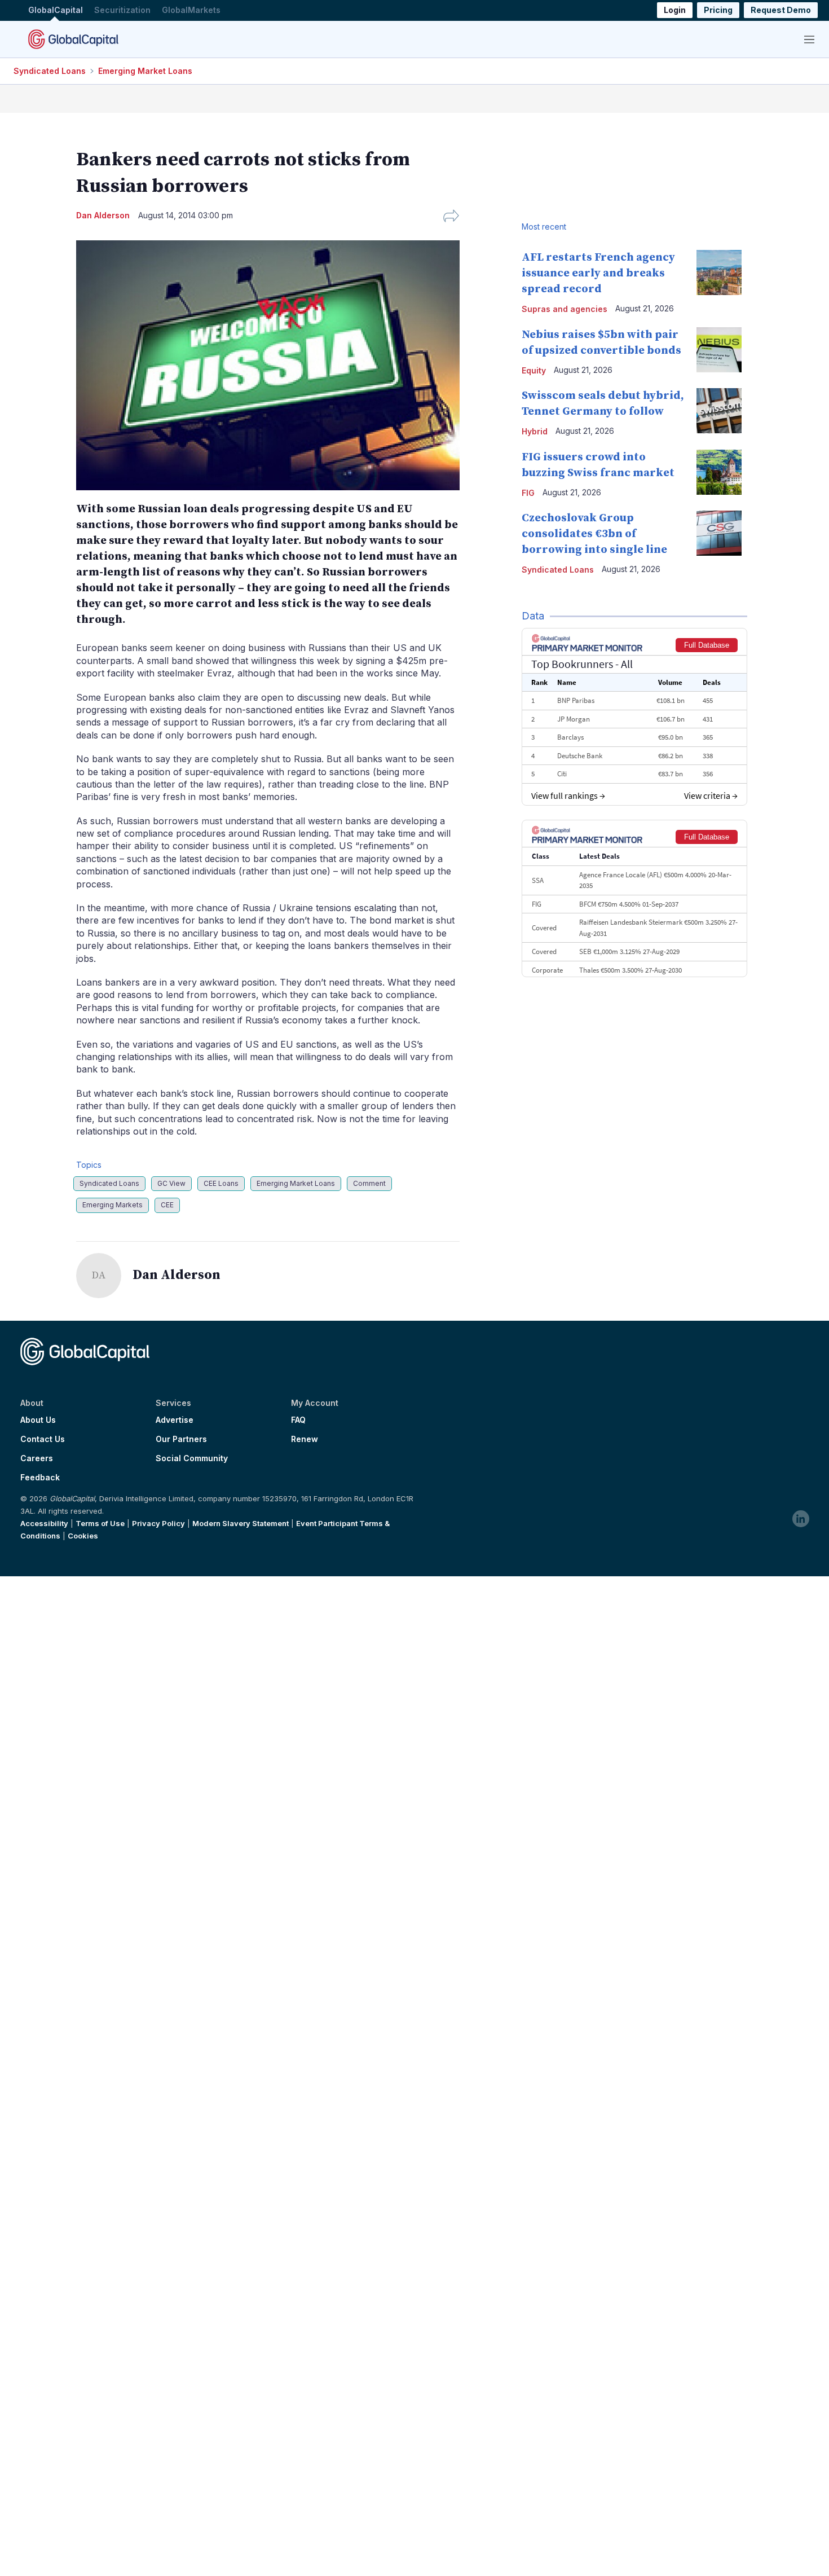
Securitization (122, 10)
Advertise (175, 1420)
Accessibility (44, 1523)
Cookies (83, 1536)
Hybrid (535, 431)
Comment (369, 1183)
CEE (167, 1205)
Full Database (707, 645)
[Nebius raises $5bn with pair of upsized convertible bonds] (719, 350)
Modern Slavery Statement (241, 1523)
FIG (528, 493)
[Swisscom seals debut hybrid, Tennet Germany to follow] (719, 411)
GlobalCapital (56, 10)
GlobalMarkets (191, 10)
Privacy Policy (158, 1523)
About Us (38, 1420)
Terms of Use (100, 1523)
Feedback (40, 1478)
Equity (534, 370)
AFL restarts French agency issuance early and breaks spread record (598, 273)
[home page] (73, 39)
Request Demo (781, 10)
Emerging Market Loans (145, 71)
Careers (37, 1458)
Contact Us (43, 1439)
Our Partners (181, 1439)
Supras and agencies (565, 309)
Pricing (718, 10)
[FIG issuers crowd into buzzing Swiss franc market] (719, 472)
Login (675, 10)
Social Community (192, 1458)
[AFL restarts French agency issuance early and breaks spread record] (719, 272)
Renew (305, 1439)
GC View (171, 1183)
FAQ (298, 1420)
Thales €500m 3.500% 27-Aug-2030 (630, 970)
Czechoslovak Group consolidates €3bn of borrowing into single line (594, 534)
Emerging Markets (113, 1205)
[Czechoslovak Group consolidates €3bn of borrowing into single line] (719, 533)
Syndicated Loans (50, 71)
